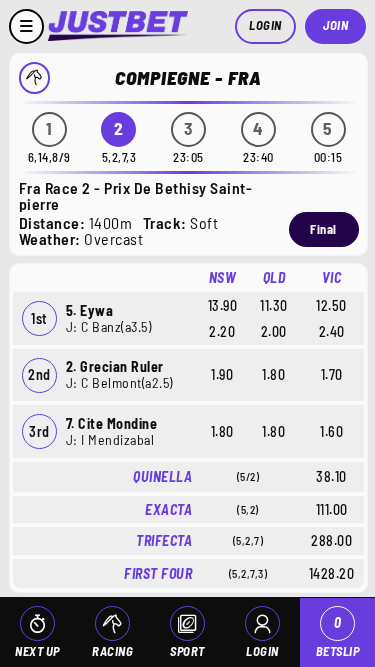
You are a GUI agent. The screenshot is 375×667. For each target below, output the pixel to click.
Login (265, 25)
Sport (187, 651)
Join (335, 25)
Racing (112, 651)
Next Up (37, 651)
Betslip (338, 636)
